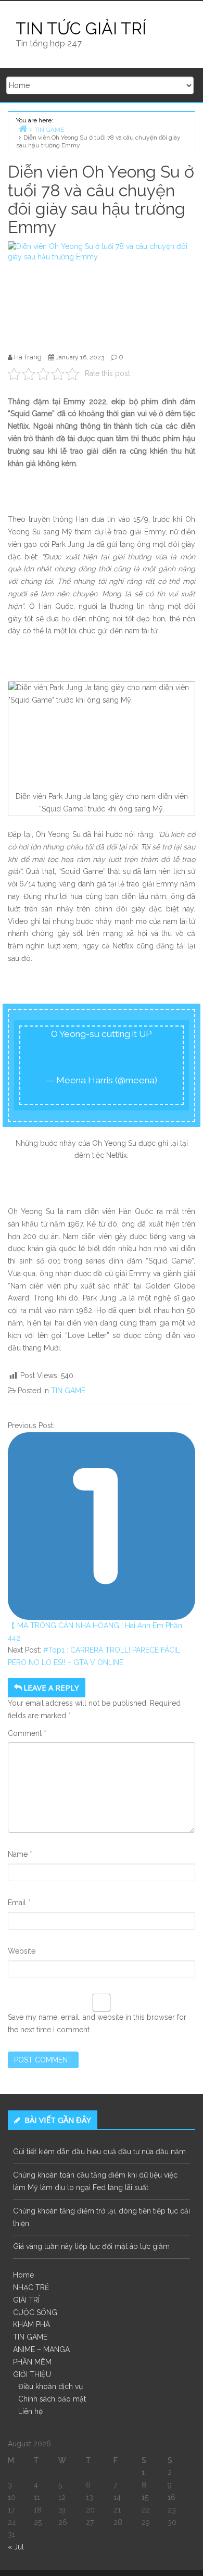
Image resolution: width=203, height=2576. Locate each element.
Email (19, 1903)
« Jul (16, 2547)
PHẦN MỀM (32, 2362)
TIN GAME (68, 1391)
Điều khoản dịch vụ (50, 2386)
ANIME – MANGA (41, 2349)
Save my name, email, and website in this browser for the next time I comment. (97, 2023)
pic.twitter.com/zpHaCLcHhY (102, 1049)
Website (22, 1951)
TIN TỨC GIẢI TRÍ (81, 28)
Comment (27, 1733)
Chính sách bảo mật (52, 2399)
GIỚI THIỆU (32, 2374)
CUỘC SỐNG (35, 2312)
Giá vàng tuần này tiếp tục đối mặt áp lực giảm (91, 2246)
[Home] (23, 128)
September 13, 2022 (102, 1096)
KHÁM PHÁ (31, 2324)
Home (23, 2275)
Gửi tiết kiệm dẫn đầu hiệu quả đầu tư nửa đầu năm (99, 2152)
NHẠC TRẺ (31, 2287)
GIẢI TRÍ (26, 2300)
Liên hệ (30, 2411)
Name (20, 1854)
